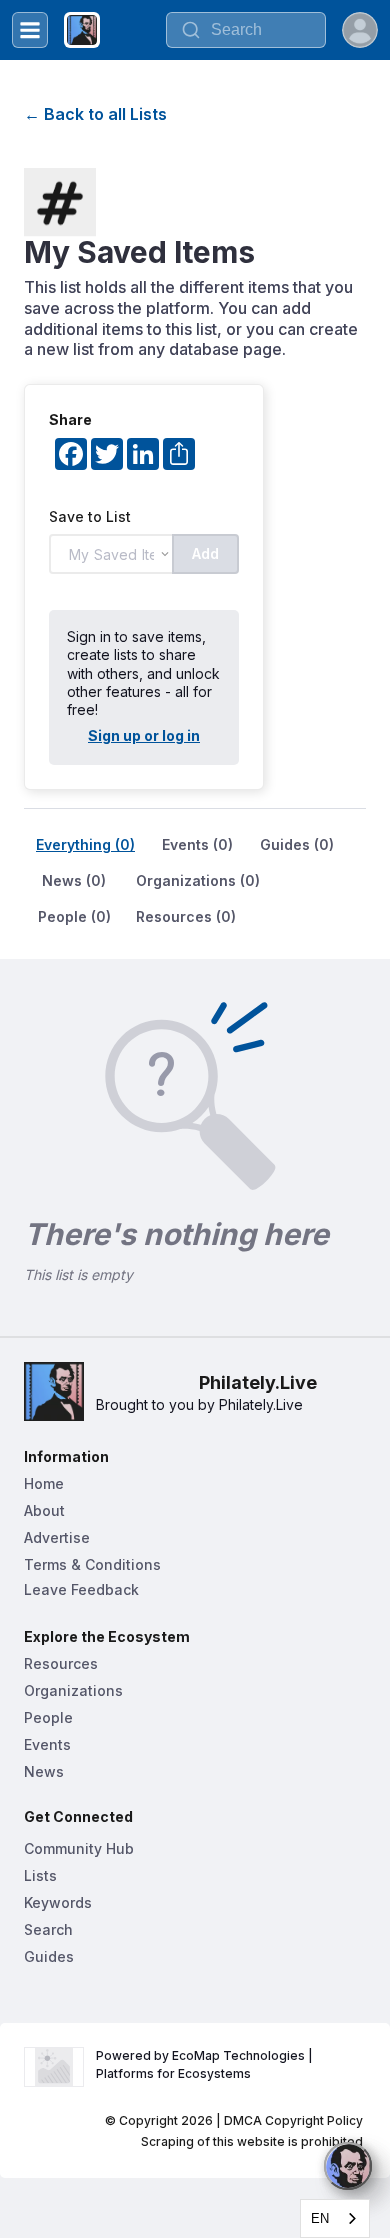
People (48, 1717)
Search (48, 1929)
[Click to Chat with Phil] (348, 2166)
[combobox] (335, 2218)
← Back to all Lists (95, 114)
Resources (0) (186, 916)
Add (205, 553)
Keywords (58, 1902)
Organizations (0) (198, 880)
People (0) (74, 916)
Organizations (73, 1690)
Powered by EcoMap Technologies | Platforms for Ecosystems (206, 2064)
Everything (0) (85, 844)
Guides (49, 1956)
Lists (40, 1875)
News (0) (74, 880)
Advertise (57, 1537)
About (44, 1510)
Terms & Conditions (92, 1564)
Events (47, 1744)
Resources (61, 1663)
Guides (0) (297, 844)
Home (44, 1483)
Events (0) (197, 844)
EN (320, 2218)
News (44, 1771)
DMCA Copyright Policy (293, 2120)
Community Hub (79, 1848)
